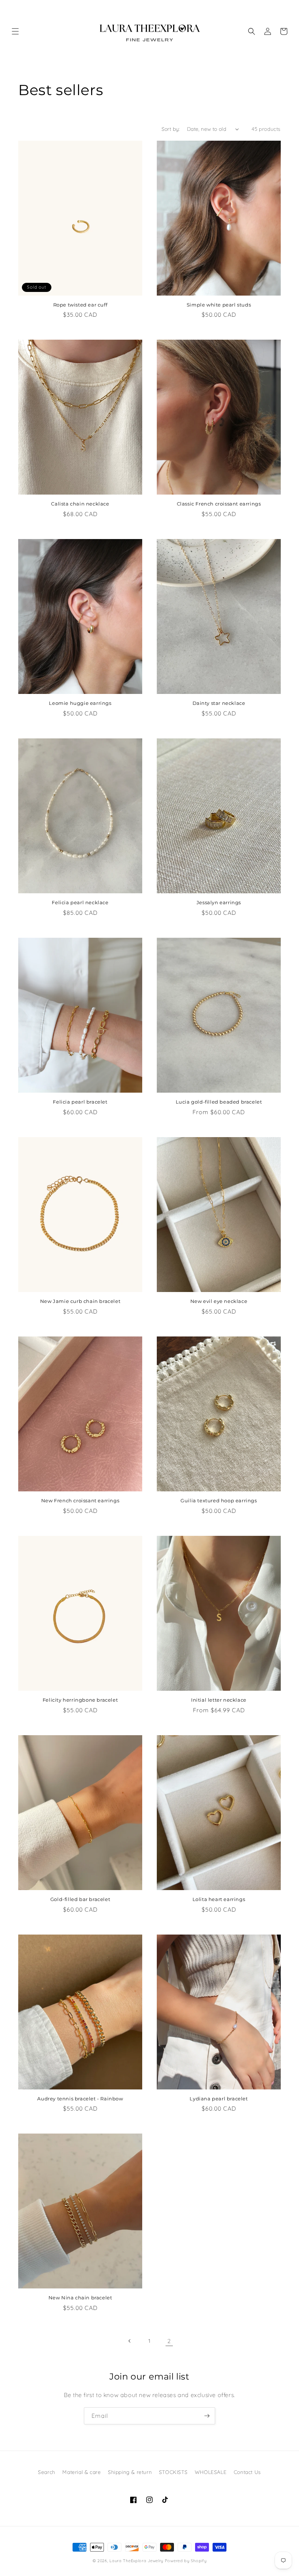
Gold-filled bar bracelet (80, 1899)
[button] (15, 31)
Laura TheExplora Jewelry (136, 2561)
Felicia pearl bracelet (80, 1102)
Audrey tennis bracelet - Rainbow (80, 2099)
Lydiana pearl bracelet (219, 2099)
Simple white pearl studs (219, 305)
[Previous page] (130, 2341)
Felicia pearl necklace (80, 902)
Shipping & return (130, 2472)
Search (47, 2472)
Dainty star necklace (219, 703)
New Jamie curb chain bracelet (80, 1301)
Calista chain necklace (80, 504)
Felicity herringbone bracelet (80, 1700)
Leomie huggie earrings (80, 703)
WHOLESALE (211, 2472)
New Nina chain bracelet (80, 2298)
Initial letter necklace (219, 1700)
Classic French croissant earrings (219, 504)
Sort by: (171, 129)
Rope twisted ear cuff (80, 305)
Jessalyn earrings (219, 902)
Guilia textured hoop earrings (219, 1500)
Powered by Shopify (186, 2561)
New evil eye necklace (219, 1301)
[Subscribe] (207, 2416)
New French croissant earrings (80, 1500)
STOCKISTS (173, 2472)
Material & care (81, 2472)
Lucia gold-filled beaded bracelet (219, 1102)
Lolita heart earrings (219, 1899)
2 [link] (169, 2341)
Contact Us (247, 2472)
